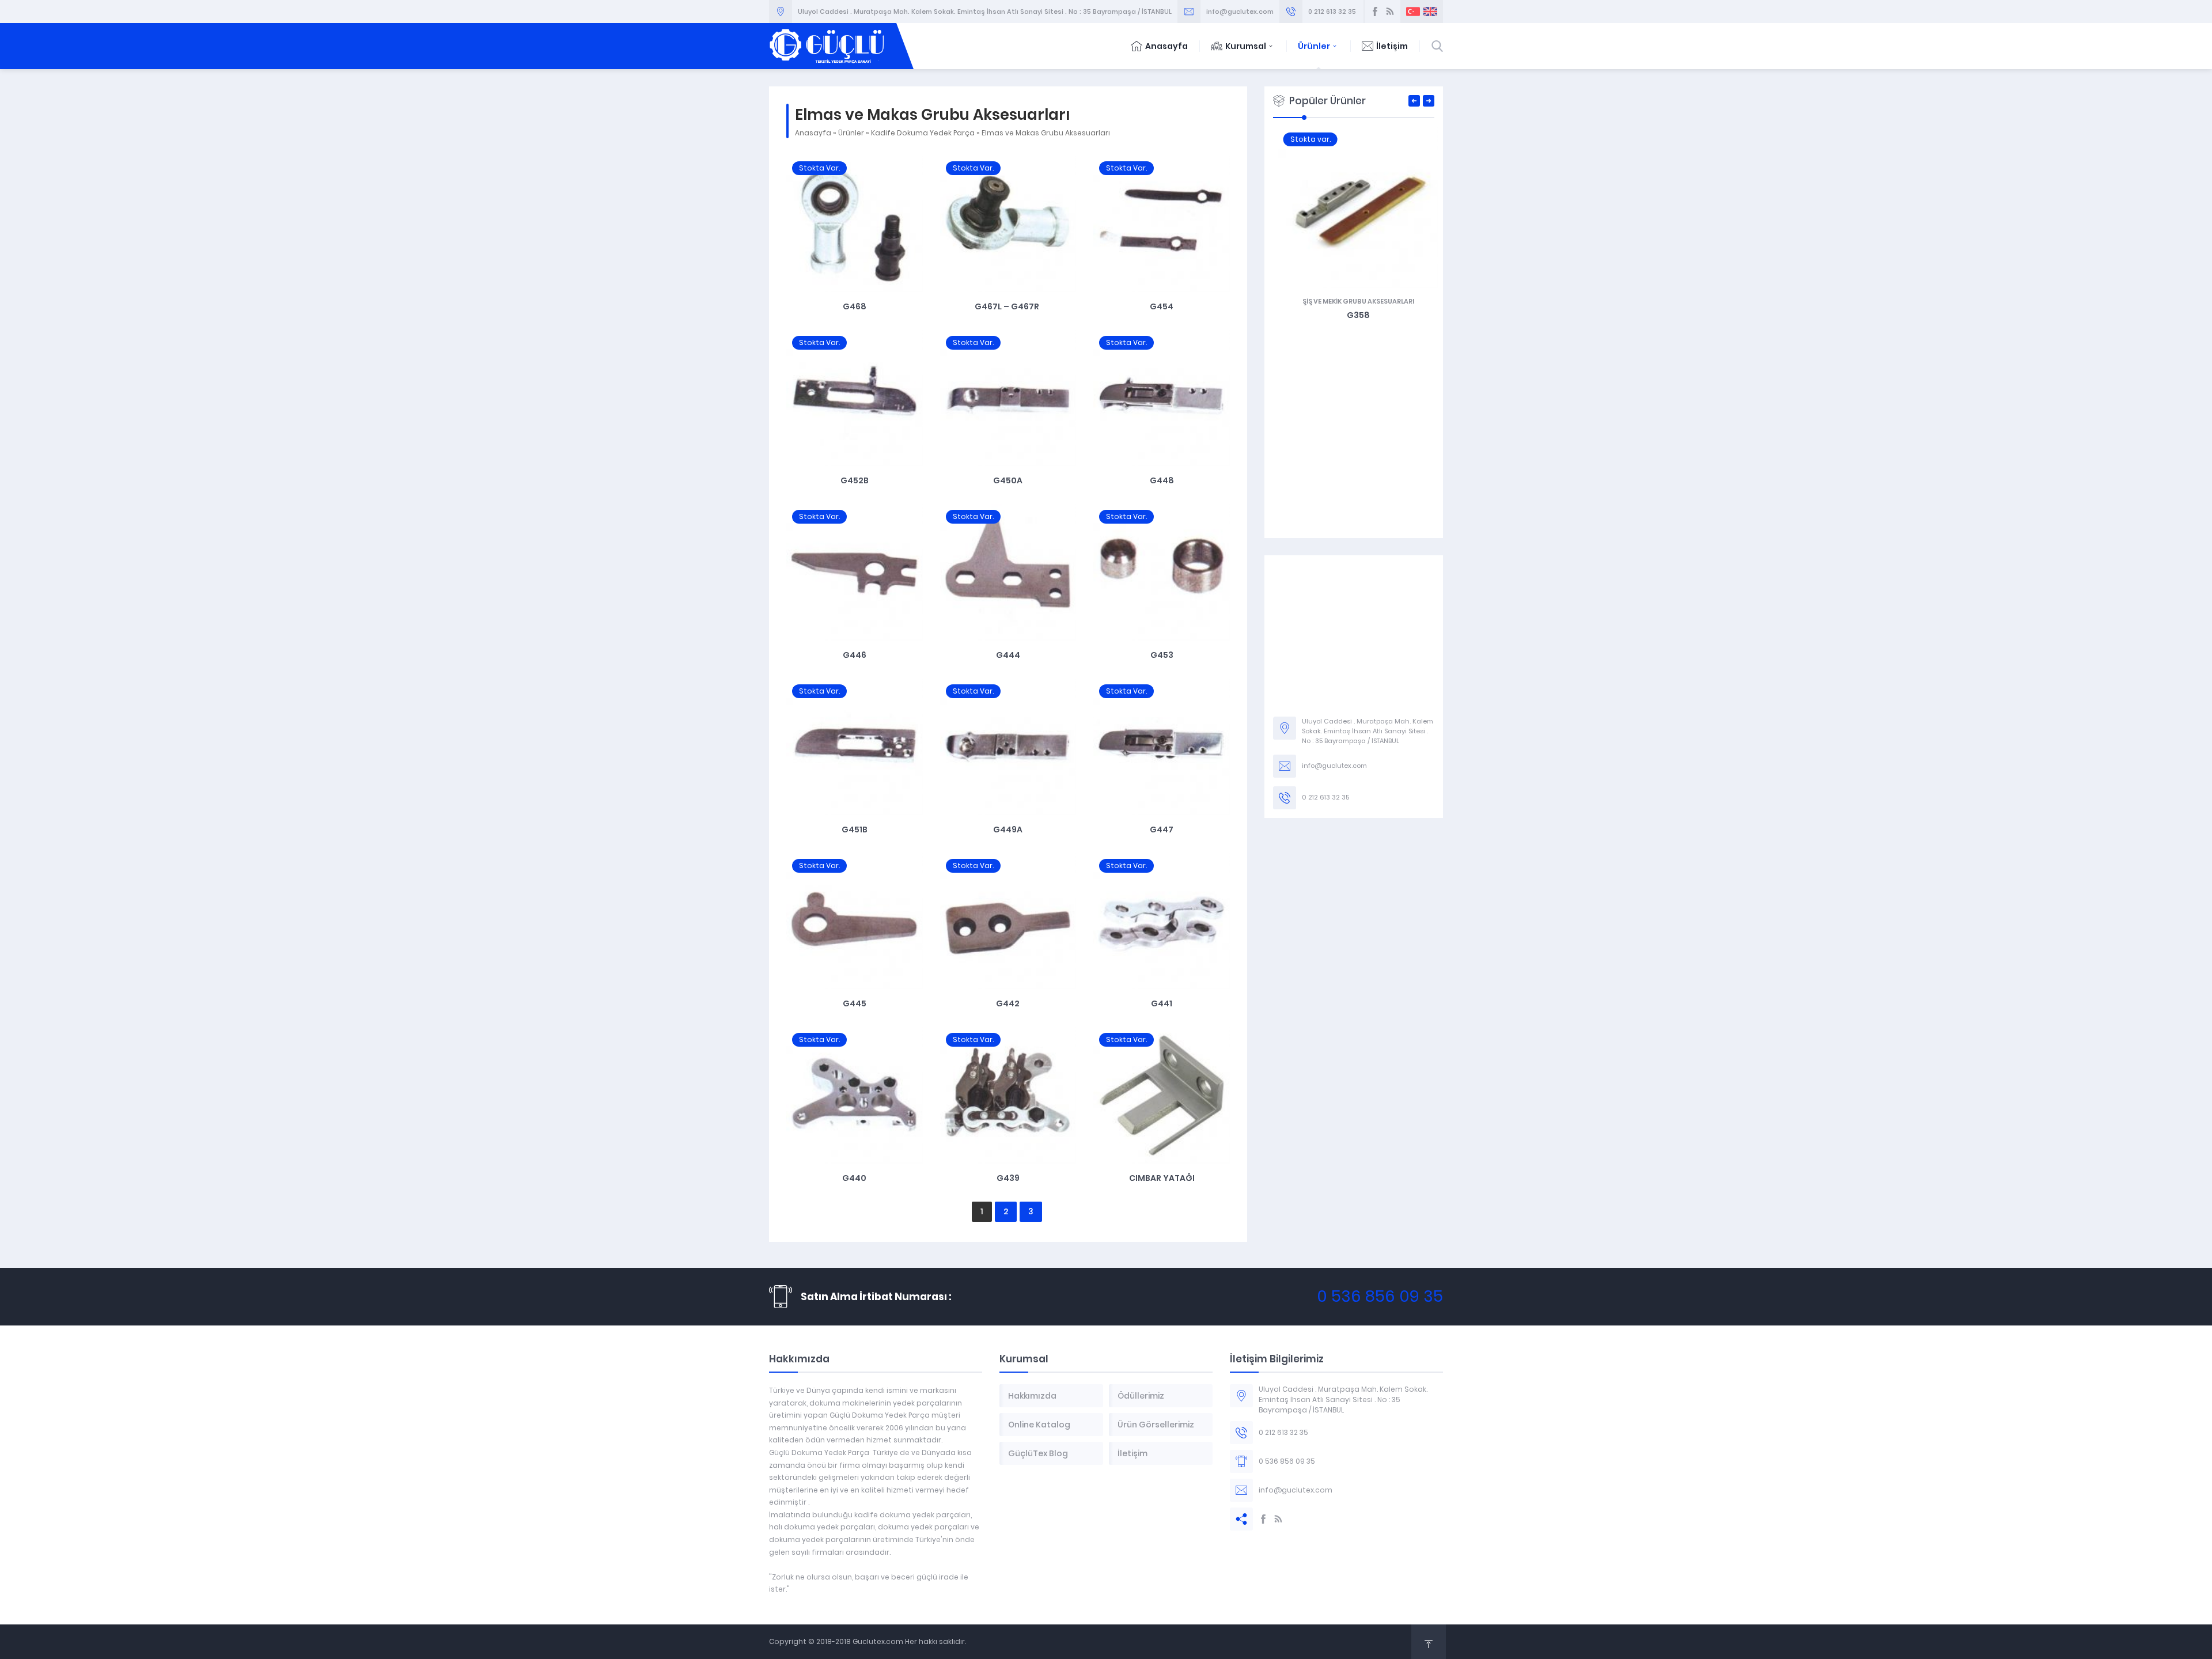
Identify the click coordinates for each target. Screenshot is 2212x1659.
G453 (1162, 655)
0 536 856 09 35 (1380, 1296)
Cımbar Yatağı (1162, 1178)
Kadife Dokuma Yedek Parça (923, 133)
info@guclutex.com (1240, 12)
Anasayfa (1166, 46)
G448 (1162, 480)
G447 (1162, 829)
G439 (1008, 1178)
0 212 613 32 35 (1332, 12)
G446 (855, 655)
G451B (855, 829)
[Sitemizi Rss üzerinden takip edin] (1390, 12)
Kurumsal (1246, 46)
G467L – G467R (1008, 306)
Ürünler (1314, 46)
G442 (1008, 1003)
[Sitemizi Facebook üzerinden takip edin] (1375, 12)
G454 (1162, 306)
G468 (855, 306)
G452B (855, 480)
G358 (1354, 315)
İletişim (1392, 46)
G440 (854, 1178)
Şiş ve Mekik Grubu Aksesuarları (1354, 301)
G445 (855, 1003)
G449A (1008, 829)
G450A (1008, 480)
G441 (1162, 1003)
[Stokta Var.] (855, 286)
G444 (1008, 655)
